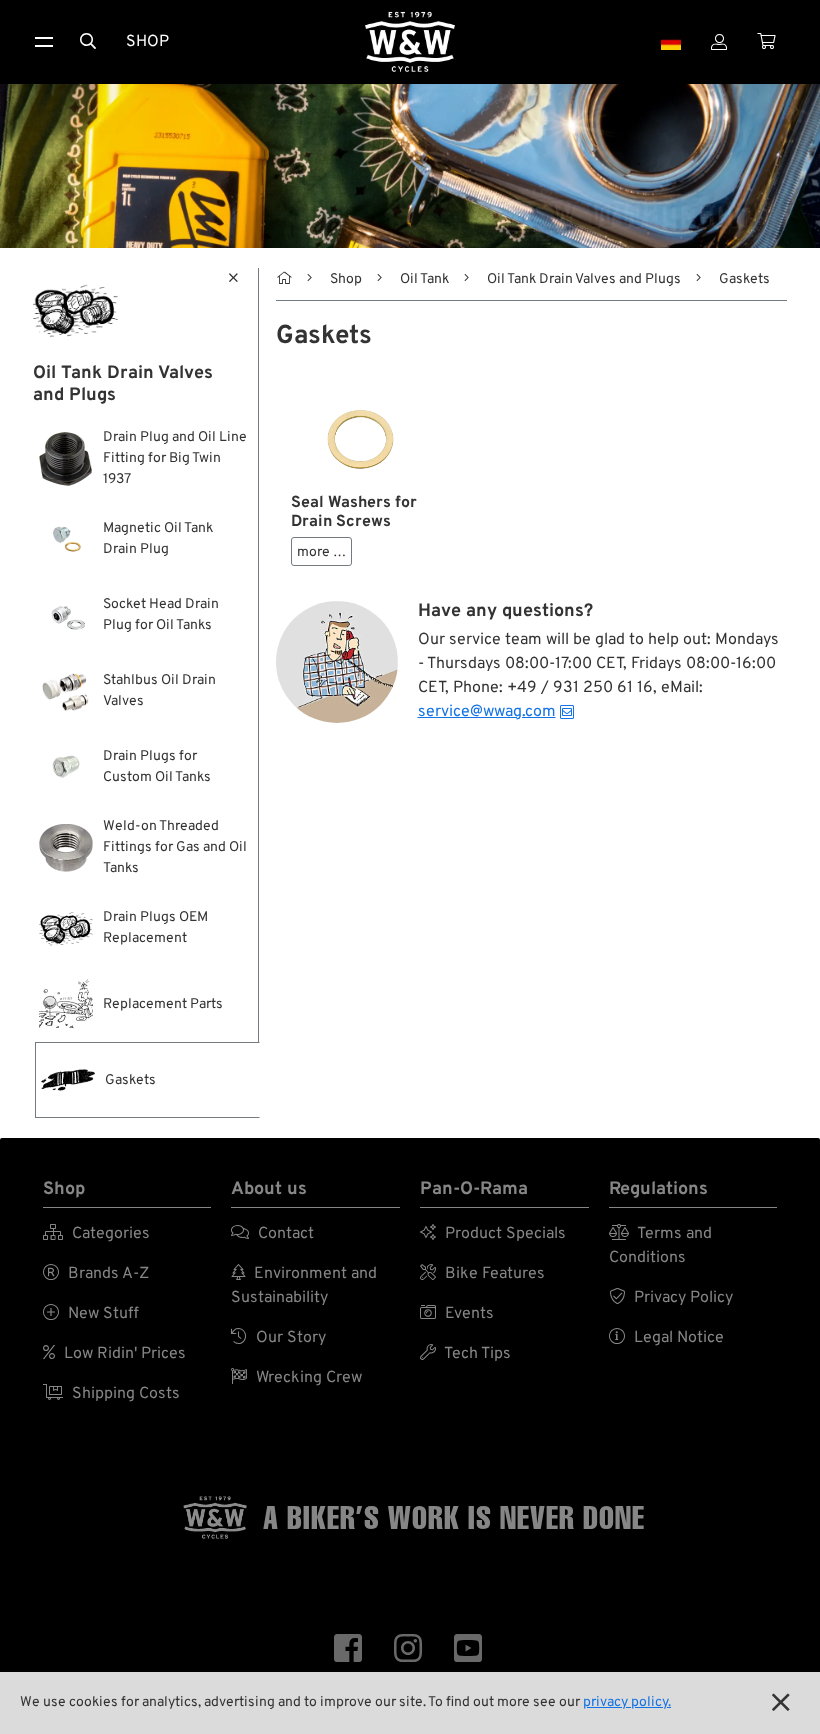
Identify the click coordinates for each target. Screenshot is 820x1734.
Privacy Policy (671, 1298)
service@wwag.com (487, 712)
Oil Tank (424, 279)
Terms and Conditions (660, 1246)
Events (457, 1314)
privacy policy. (627, 1702)
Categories (96, 1234)
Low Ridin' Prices (114, 1354)
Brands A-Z (96, 1274)
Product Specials (493, 1234)
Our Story (278, 1338)
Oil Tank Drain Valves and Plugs (584, 279)
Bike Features (482, 1274)
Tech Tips (465, 1354)
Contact (272, 1234)
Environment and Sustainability (304, 1286)
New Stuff (91, 1314)
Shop (147, 42)
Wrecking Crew (296, 1378)
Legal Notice (666, 1338)
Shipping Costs (111, 1394)
